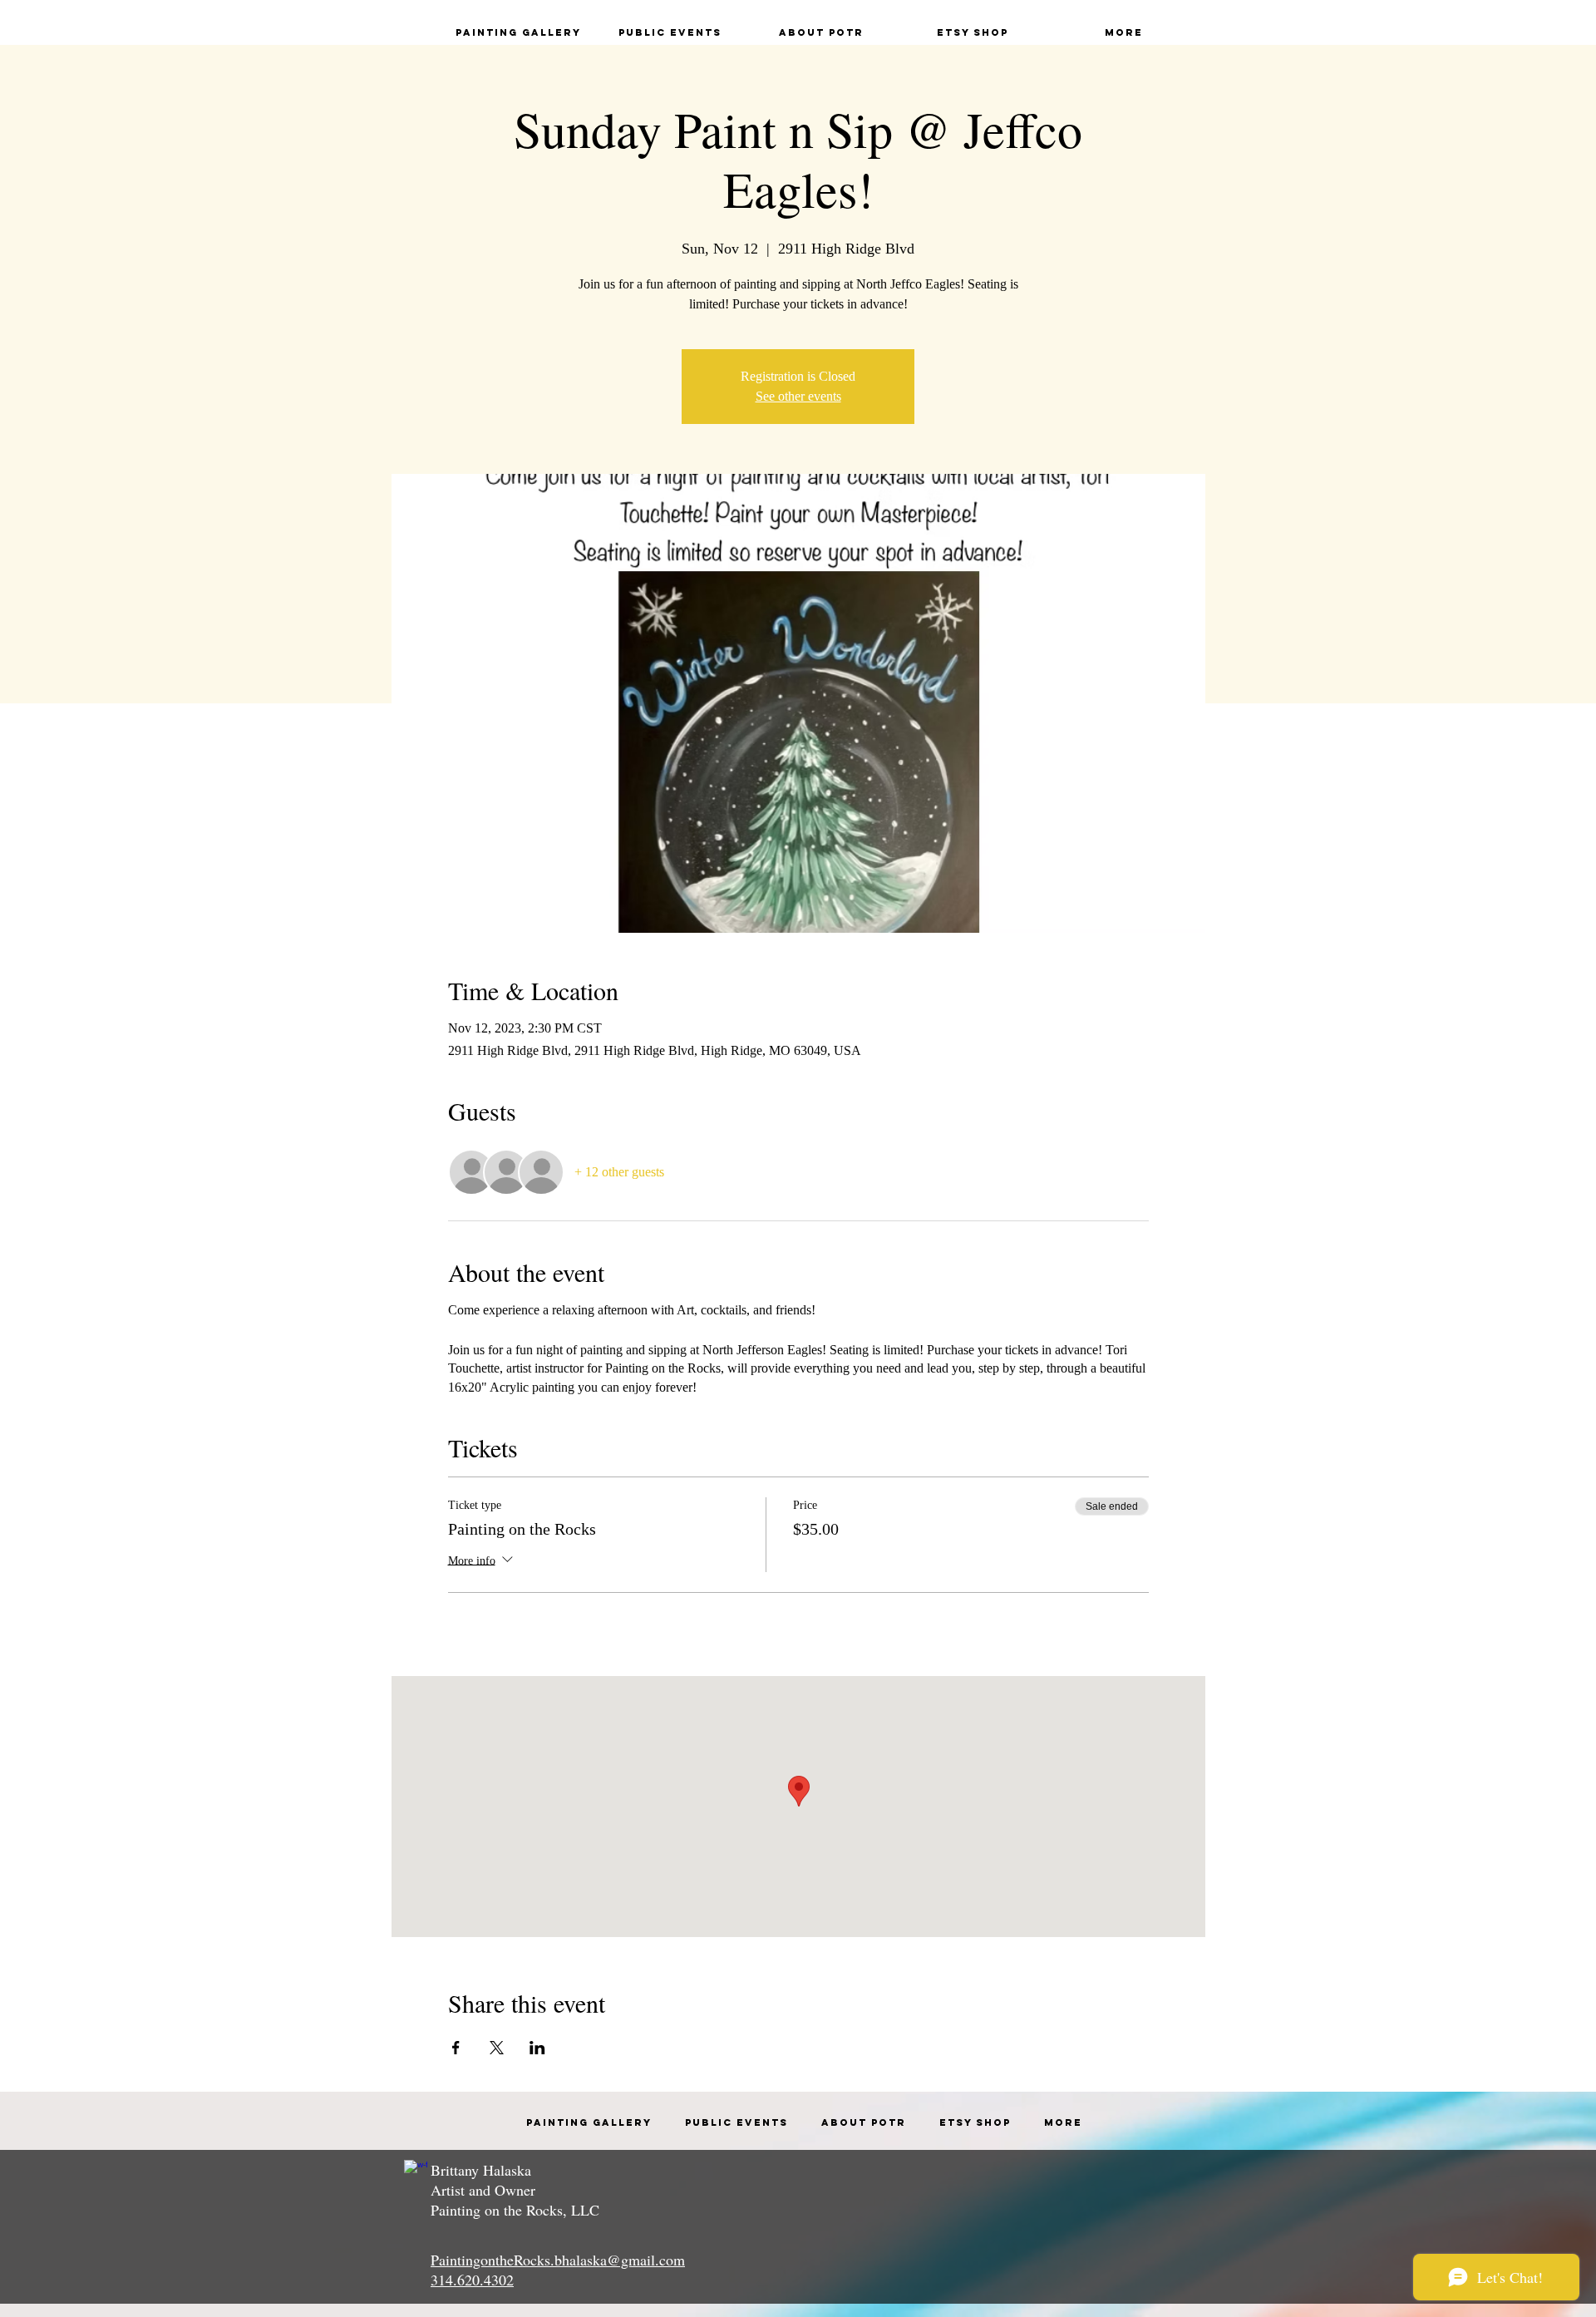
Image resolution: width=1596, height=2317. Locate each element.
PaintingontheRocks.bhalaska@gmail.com (558, 2260)
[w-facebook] (416, 2172)
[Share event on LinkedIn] (537, 2048)
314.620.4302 (472, 2280)
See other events (798, 396)
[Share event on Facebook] (456, 2048)
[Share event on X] (497, 2048)
